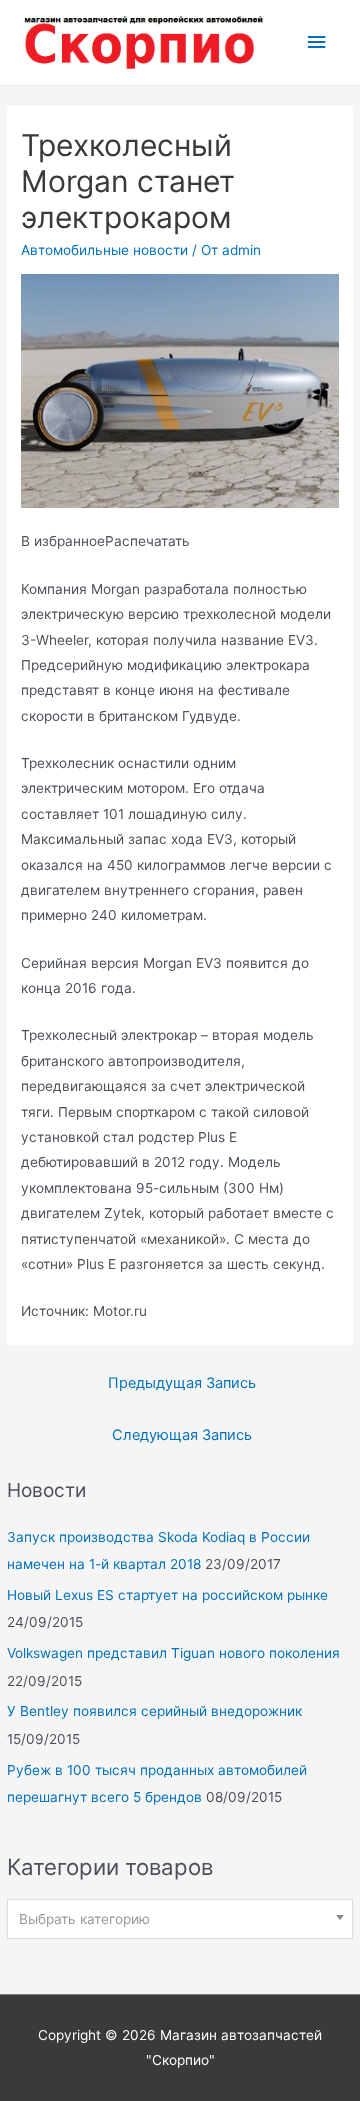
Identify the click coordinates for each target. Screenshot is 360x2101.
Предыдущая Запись (182, 1383)
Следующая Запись (182, 1435)
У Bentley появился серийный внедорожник (154, 1711)
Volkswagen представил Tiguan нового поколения (173, 1653)
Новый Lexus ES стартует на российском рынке (167, 1595)
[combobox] (179, 1919)
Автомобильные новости (104, 250)
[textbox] (180, 1919)
